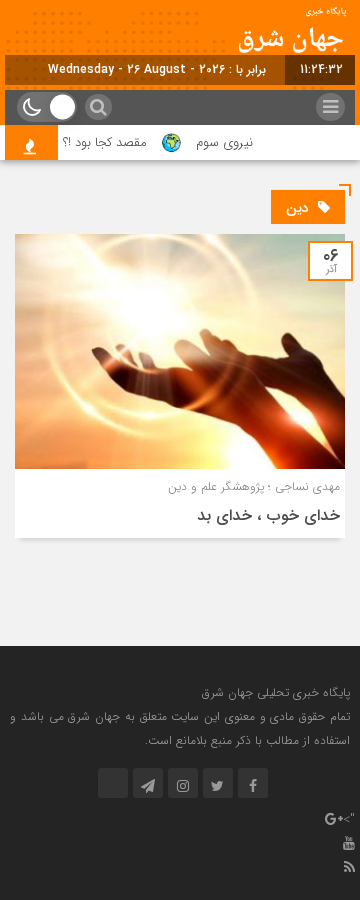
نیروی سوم (231, 142)
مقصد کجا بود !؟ (112, 142)
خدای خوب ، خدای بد (268, 515)
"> (349, 820)
